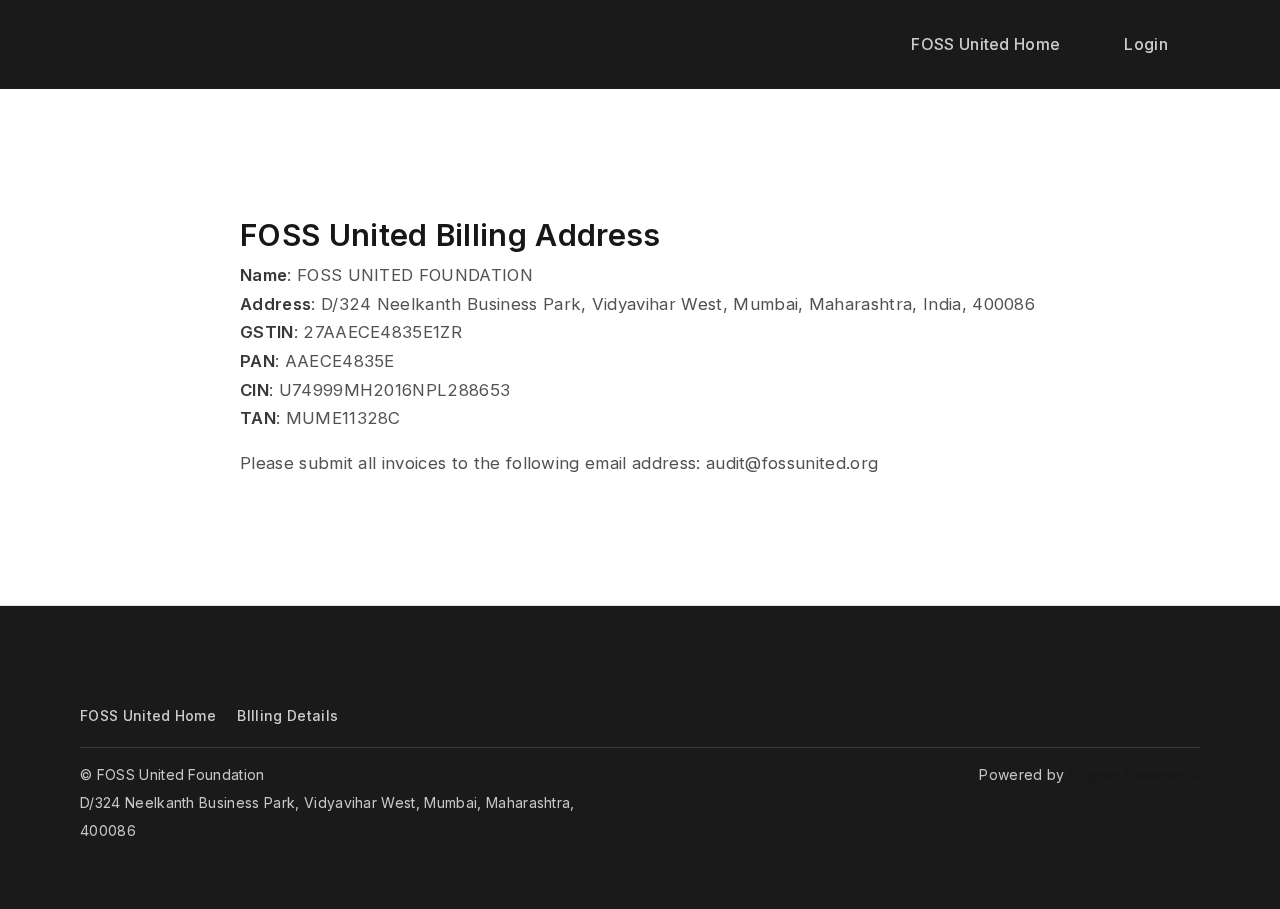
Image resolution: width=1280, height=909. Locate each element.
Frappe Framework (1134, 774)
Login (1146, 44)
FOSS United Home (985, 44)
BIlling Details (287, 715)
